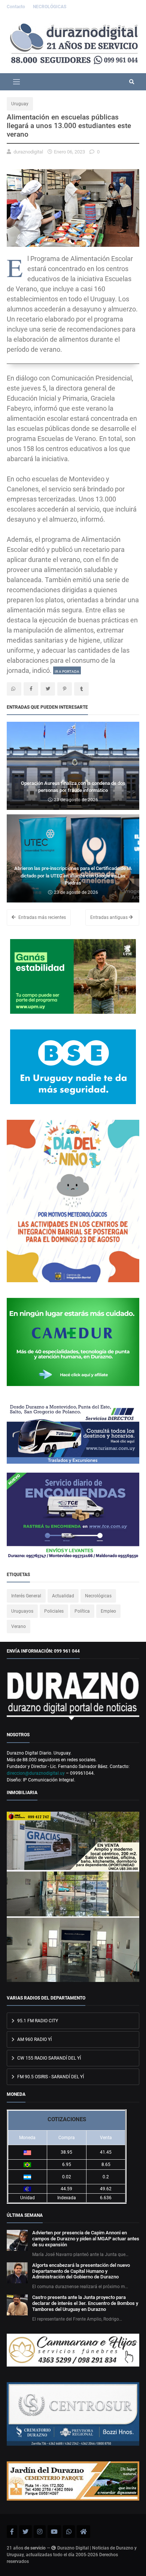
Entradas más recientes (42, 917)
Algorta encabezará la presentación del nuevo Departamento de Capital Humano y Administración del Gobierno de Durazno (81, 2271)
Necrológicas (98, 1596)
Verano (19, 1626)
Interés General (26, 1596)
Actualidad (63, 1596)
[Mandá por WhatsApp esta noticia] (14, 689)
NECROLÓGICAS (50, 7)
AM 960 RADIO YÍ (34, 2039)
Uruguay (20, 104)
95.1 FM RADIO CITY (37, 2021)
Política (82, 1611)
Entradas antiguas (109, 917)
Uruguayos (22, 1611)
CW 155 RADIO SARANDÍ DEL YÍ (48, 2058)
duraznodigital (28, 152)
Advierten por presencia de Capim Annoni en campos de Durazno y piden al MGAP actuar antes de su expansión (86, 2239)
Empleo (108, 1611)
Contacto (16, 7)
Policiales (54, 1611)
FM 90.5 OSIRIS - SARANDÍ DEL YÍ (50, 2077)
